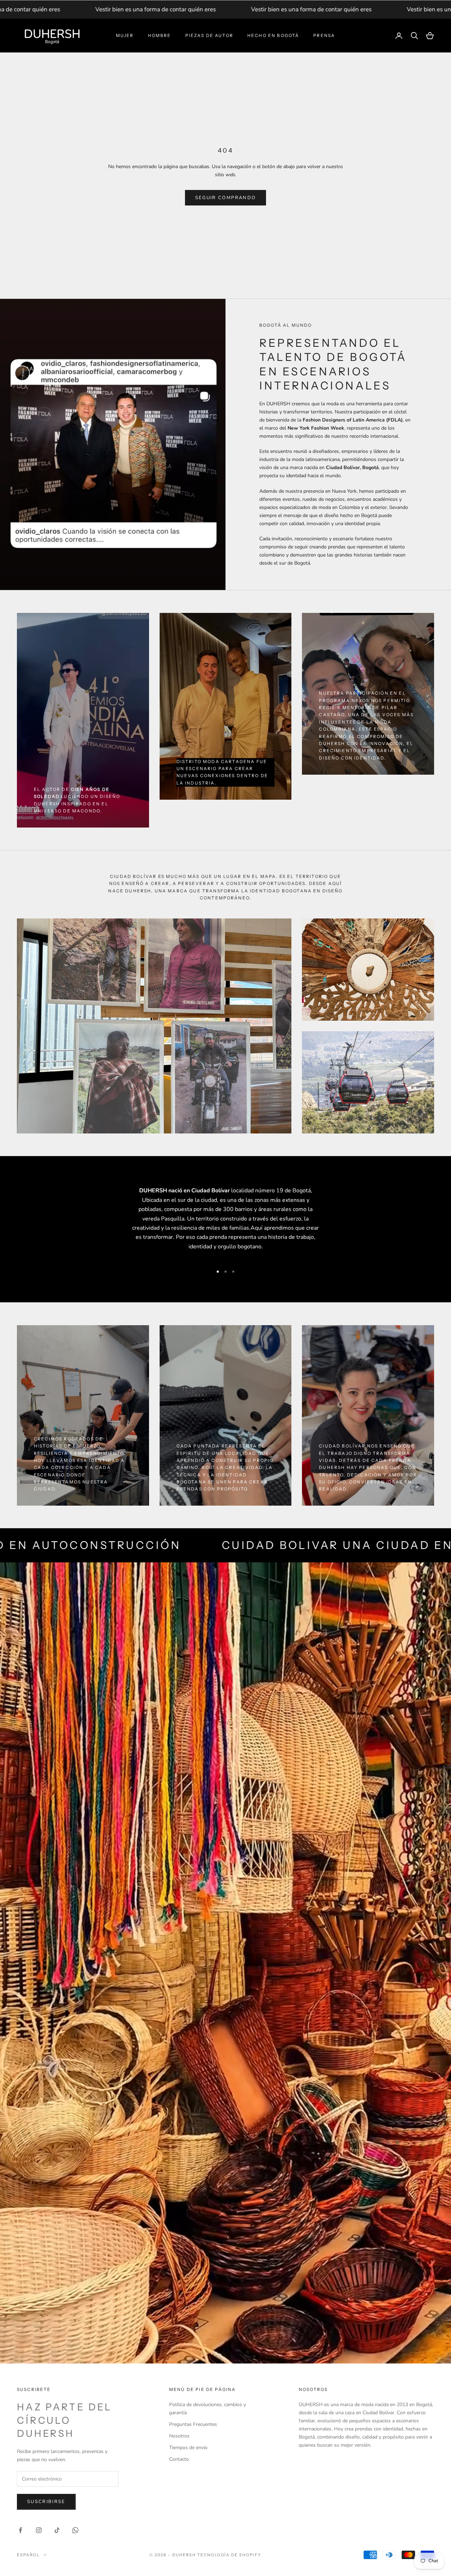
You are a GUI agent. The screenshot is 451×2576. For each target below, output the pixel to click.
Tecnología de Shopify (229, 2555)
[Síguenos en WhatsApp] (75, 2530)
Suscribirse (46, 2502)
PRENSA (324, 35)
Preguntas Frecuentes (193, 2424)
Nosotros (179, 2436)
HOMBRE (160, 35)
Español (28, 2555)
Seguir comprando (225, 198)
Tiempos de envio (188, 2448)
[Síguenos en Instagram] (39, 2530)
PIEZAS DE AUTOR (209, 35)
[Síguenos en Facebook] (20, 2530)
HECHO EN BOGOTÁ (273, 35)
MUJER (125, 35)
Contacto (179, 2459)
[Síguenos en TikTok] (57, 2530)
